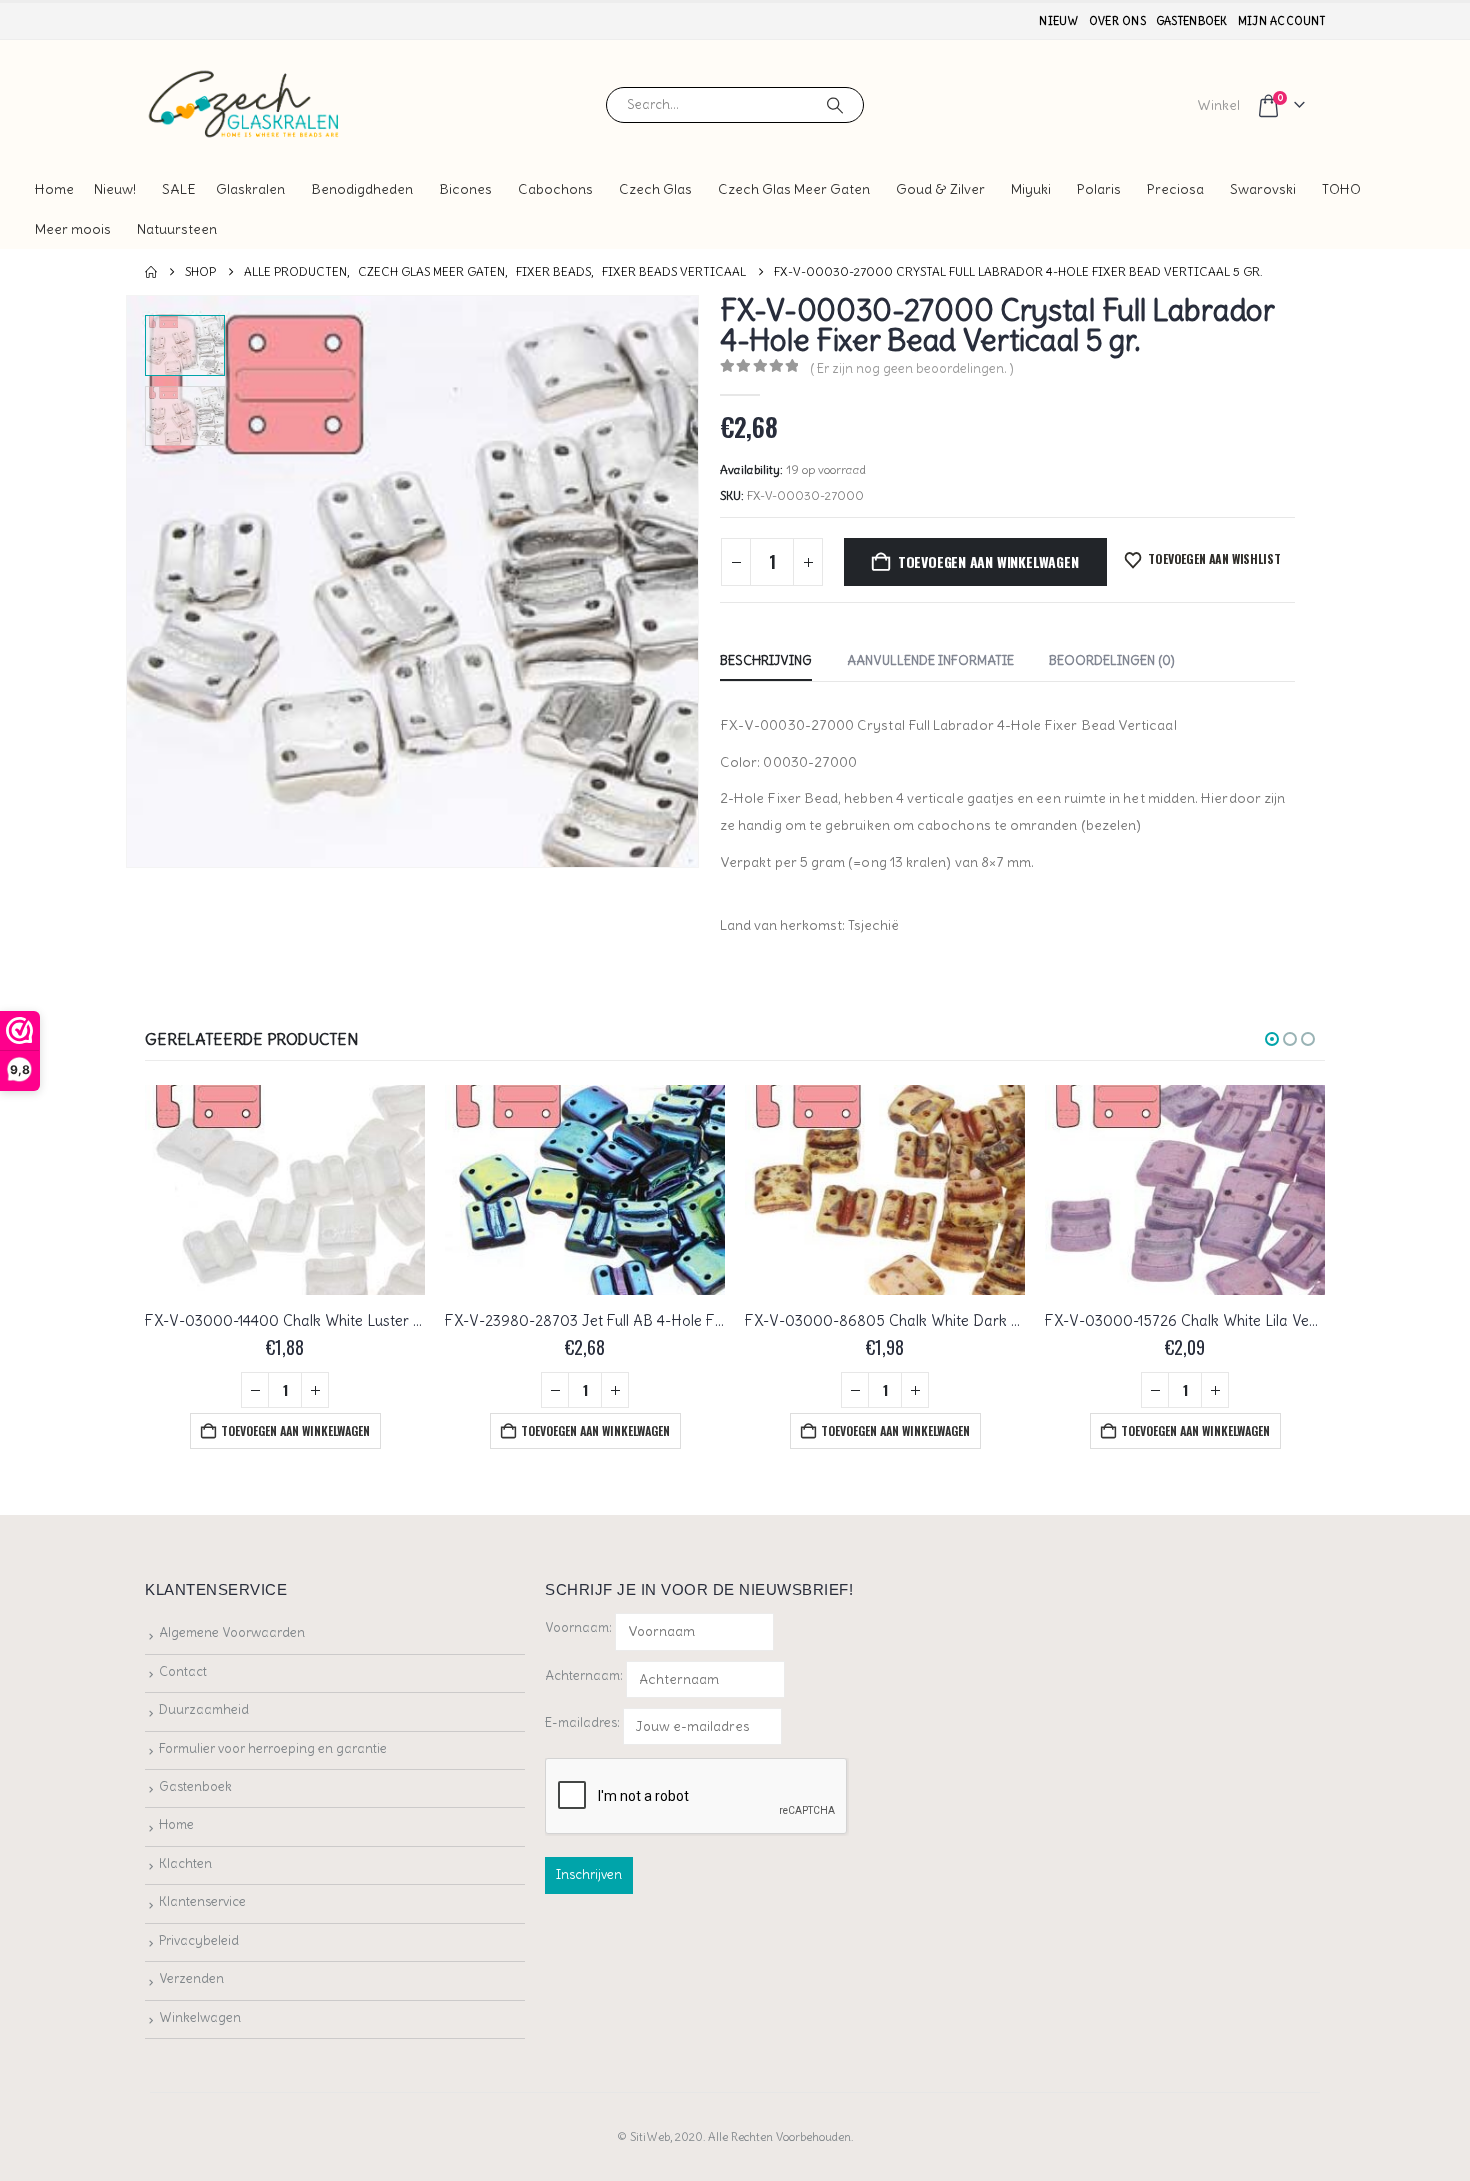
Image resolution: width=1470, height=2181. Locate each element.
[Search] (835, 105)
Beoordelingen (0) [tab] (1112, 660)
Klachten (185, 1863)
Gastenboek (1192, 21)
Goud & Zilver (940, 189)
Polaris (1099, 189)
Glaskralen (250, 189)
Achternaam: (584, 1675)
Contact (183, 1671)
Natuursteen (177, 229)
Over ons (1117, 21)
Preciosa (1175, 189)
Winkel (1218, 105)
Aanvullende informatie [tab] (930, 660)
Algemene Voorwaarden (232, 1632)
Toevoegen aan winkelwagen (988, 561)
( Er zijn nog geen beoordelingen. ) (912, 368)
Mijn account (1281, 21)
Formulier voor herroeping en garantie (273, 1748)
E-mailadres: (584, 1722)
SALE (179, 189)
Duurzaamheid (204, 1709)
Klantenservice (202, 1901)
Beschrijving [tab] (766, 660)
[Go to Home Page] (151, 272)
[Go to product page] (285, 1190)
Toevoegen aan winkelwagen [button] (295, 1430)
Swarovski (1263, 189)
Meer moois (73, 229)
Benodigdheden (362, 189)
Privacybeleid (199, 1940)
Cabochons (555, 189)
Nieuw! (115, 189)
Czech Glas (655, 189)
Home (54, 189)
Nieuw (1058, 21)
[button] (130, 582)
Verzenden (191, 1978)
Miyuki (1031, 189)
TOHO (1341, 189)
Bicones (465, 189)
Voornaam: (578, 1627)
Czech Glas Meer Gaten (794, 189)
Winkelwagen (200, 2017)
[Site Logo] (245, 104)
